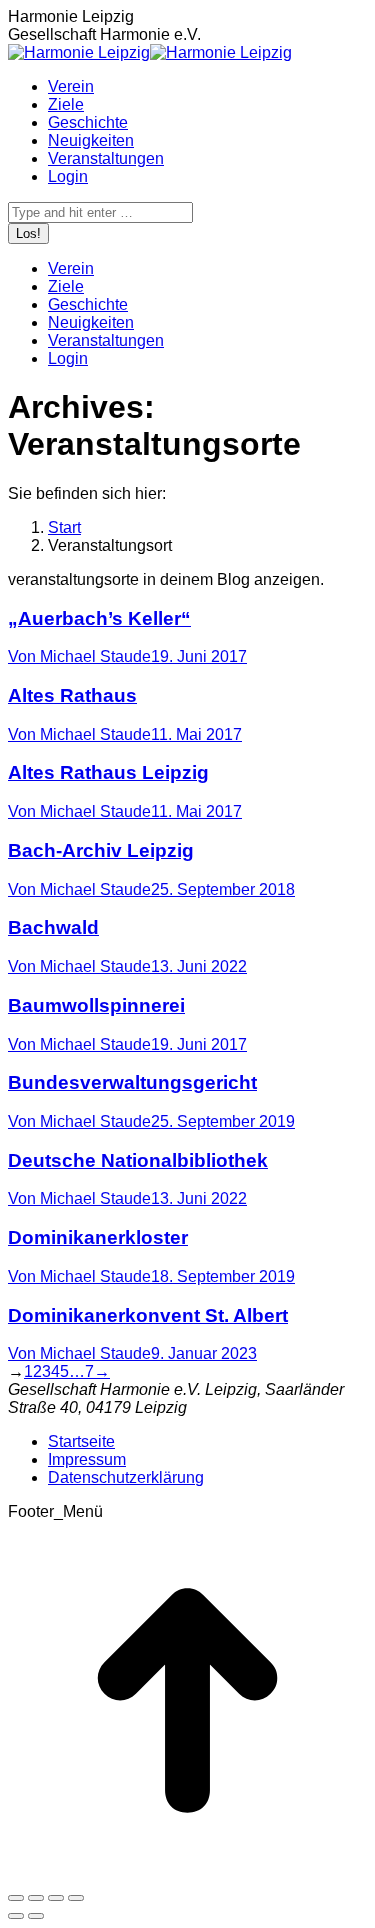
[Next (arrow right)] (36, 1916)
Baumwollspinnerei (96, 1005)
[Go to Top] (187, 1874)
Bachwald (53, 927)
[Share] (36, 1898)
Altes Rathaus (72, 695)
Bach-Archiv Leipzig (101, 850)
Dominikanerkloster (98, 1237)
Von (79, 656)
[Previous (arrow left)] (16, 1916)
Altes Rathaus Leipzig (108, 772)
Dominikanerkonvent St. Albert (148, 1315)
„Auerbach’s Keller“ (99, 618)
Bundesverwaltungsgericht (132, 1082)
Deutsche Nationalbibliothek (138, 1160)
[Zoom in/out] (76, 1898)
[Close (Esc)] (16, 1898)
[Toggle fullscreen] (56, 1898)
